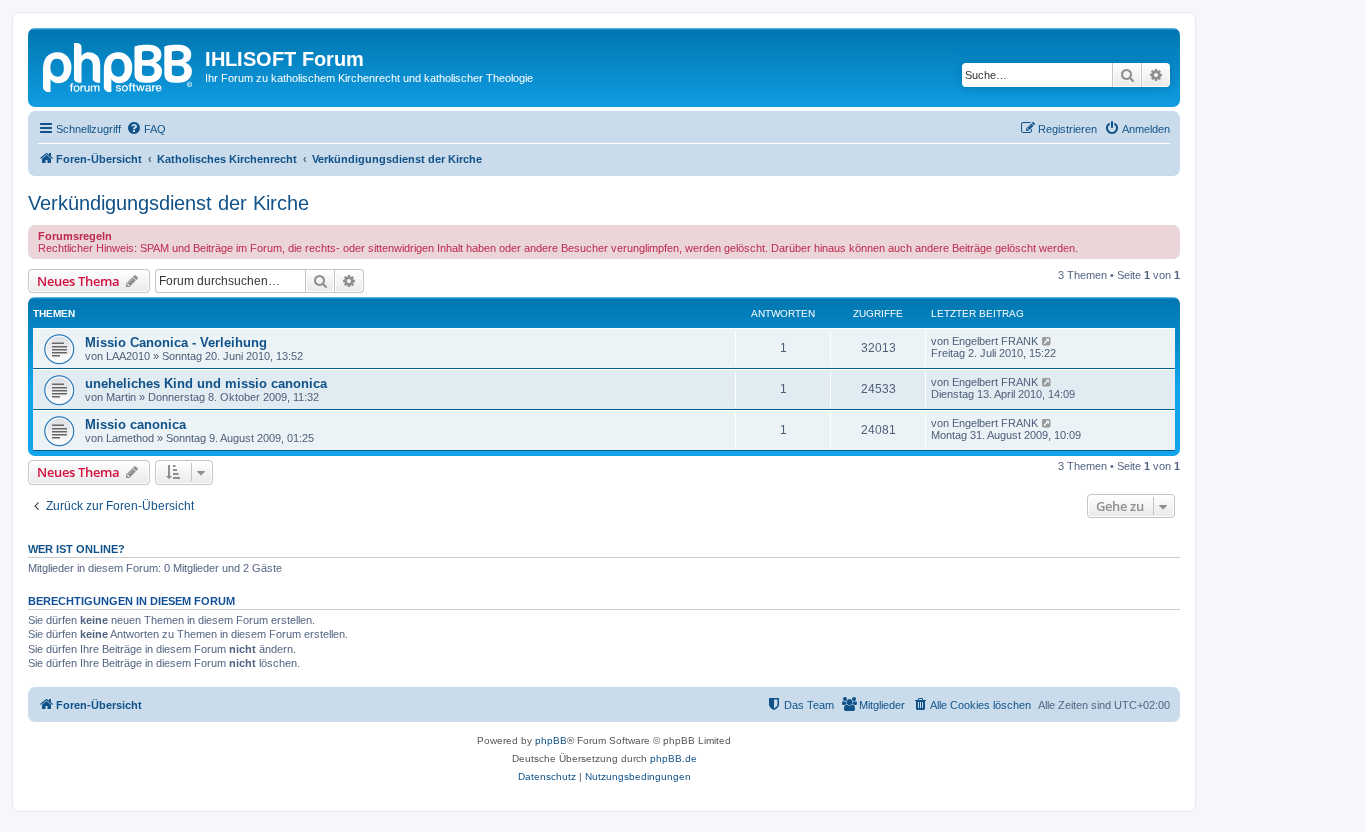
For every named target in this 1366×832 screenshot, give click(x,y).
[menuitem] (146, 129)
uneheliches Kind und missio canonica (206, 383)
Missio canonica (135, 424)
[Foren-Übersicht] (119, 65)
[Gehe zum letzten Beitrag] (1047, 341)
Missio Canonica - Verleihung (176, 342)
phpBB (551, 740)
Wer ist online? (76, 549)
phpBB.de (673, 758)
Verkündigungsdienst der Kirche (168, 203)
